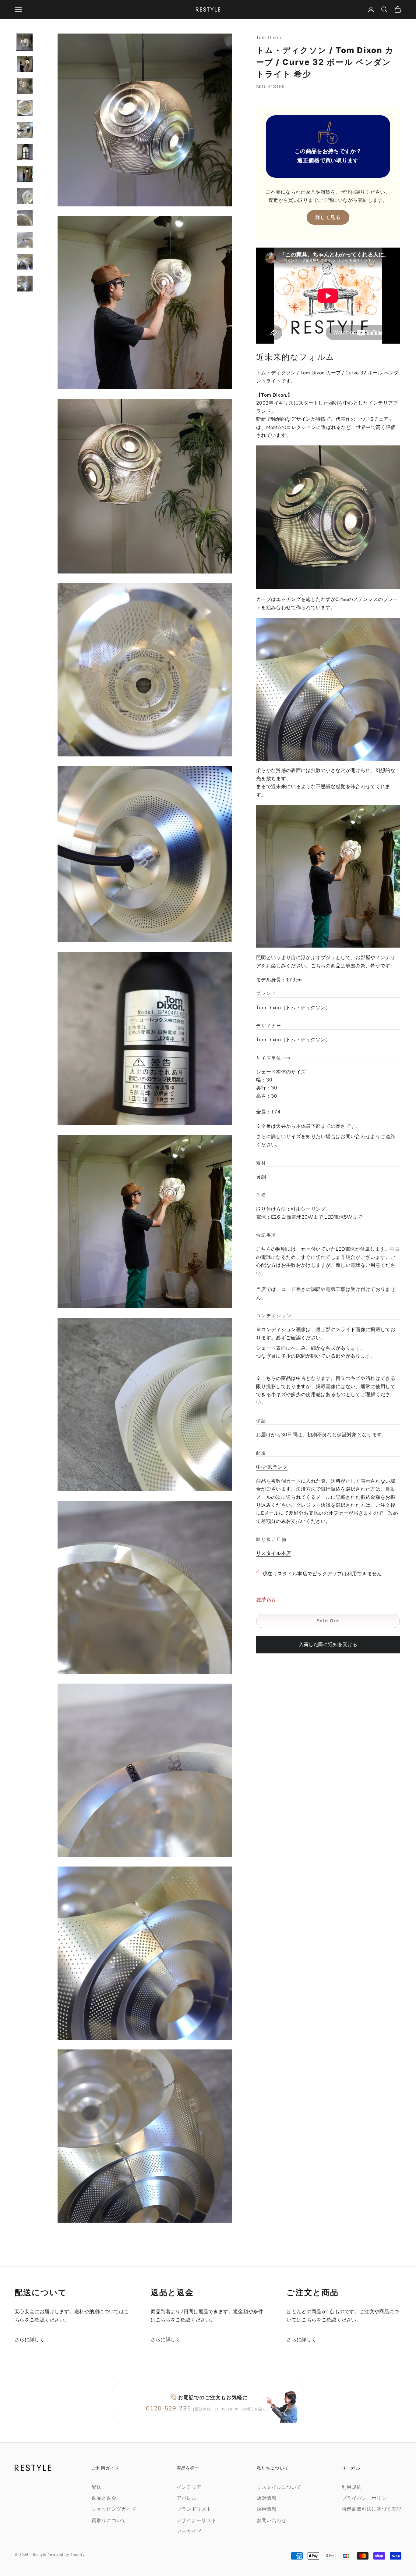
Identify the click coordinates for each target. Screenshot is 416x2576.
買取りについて (109, 2521)
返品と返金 (104, 2498)
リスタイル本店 (273, 1553)
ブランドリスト (194, 2509)
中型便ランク (272, 1467)
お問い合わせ (355, 1137)
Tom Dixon (269, 37)
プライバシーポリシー (367, 2498)
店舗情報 (267, 2498)
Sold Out (328, 1621)
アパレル (187, 2498)
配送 (96, 2487)
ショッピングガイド (114, 2509)
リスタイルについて (279, 2487)
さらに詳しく (30, 2340)
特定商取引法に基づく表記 (372, 2509)
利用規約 (352, 2487)
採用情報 (267, 2509)
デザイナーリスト (197, 2521)
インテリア (189, 2487)
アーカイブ (189, 2531)
